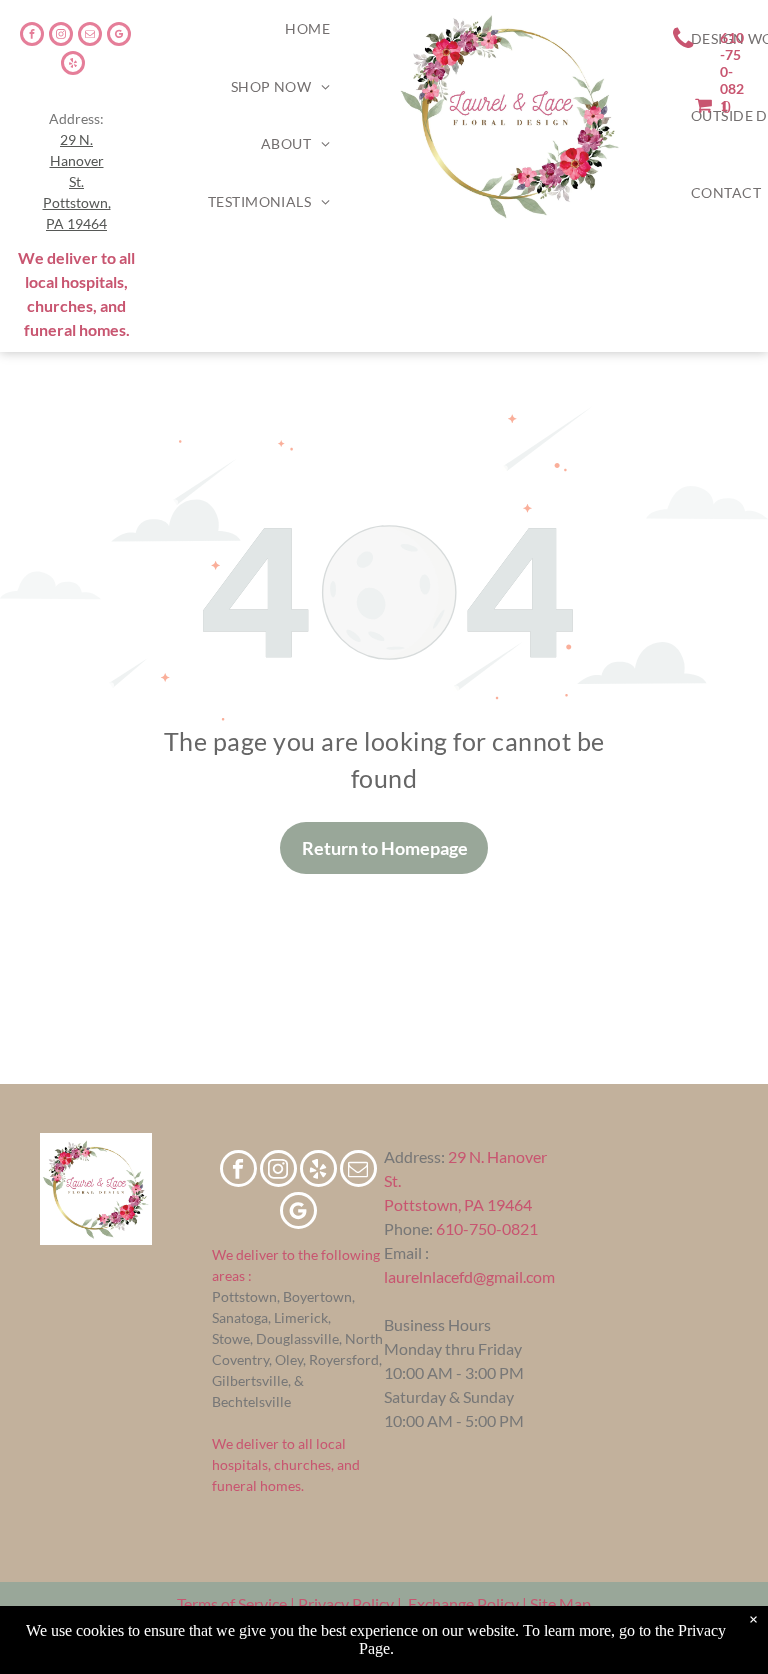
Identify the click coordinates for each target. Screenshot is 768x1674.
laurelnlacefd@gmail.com (469, 1276)
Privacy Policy (346, 1603)
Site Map (560, 1603)
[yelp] (73, 65)
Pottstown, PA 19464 (458, 1204)
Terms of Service (232, 1603)
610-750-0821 (487, 1228)
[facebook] (32, 36)
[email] (90, 36)
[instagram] (61, 36)
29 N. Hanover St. (77, 160)
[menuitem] (307, 29)
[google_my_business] (119, 36)
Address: (414, 1156)
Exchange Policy (463, 1603)
